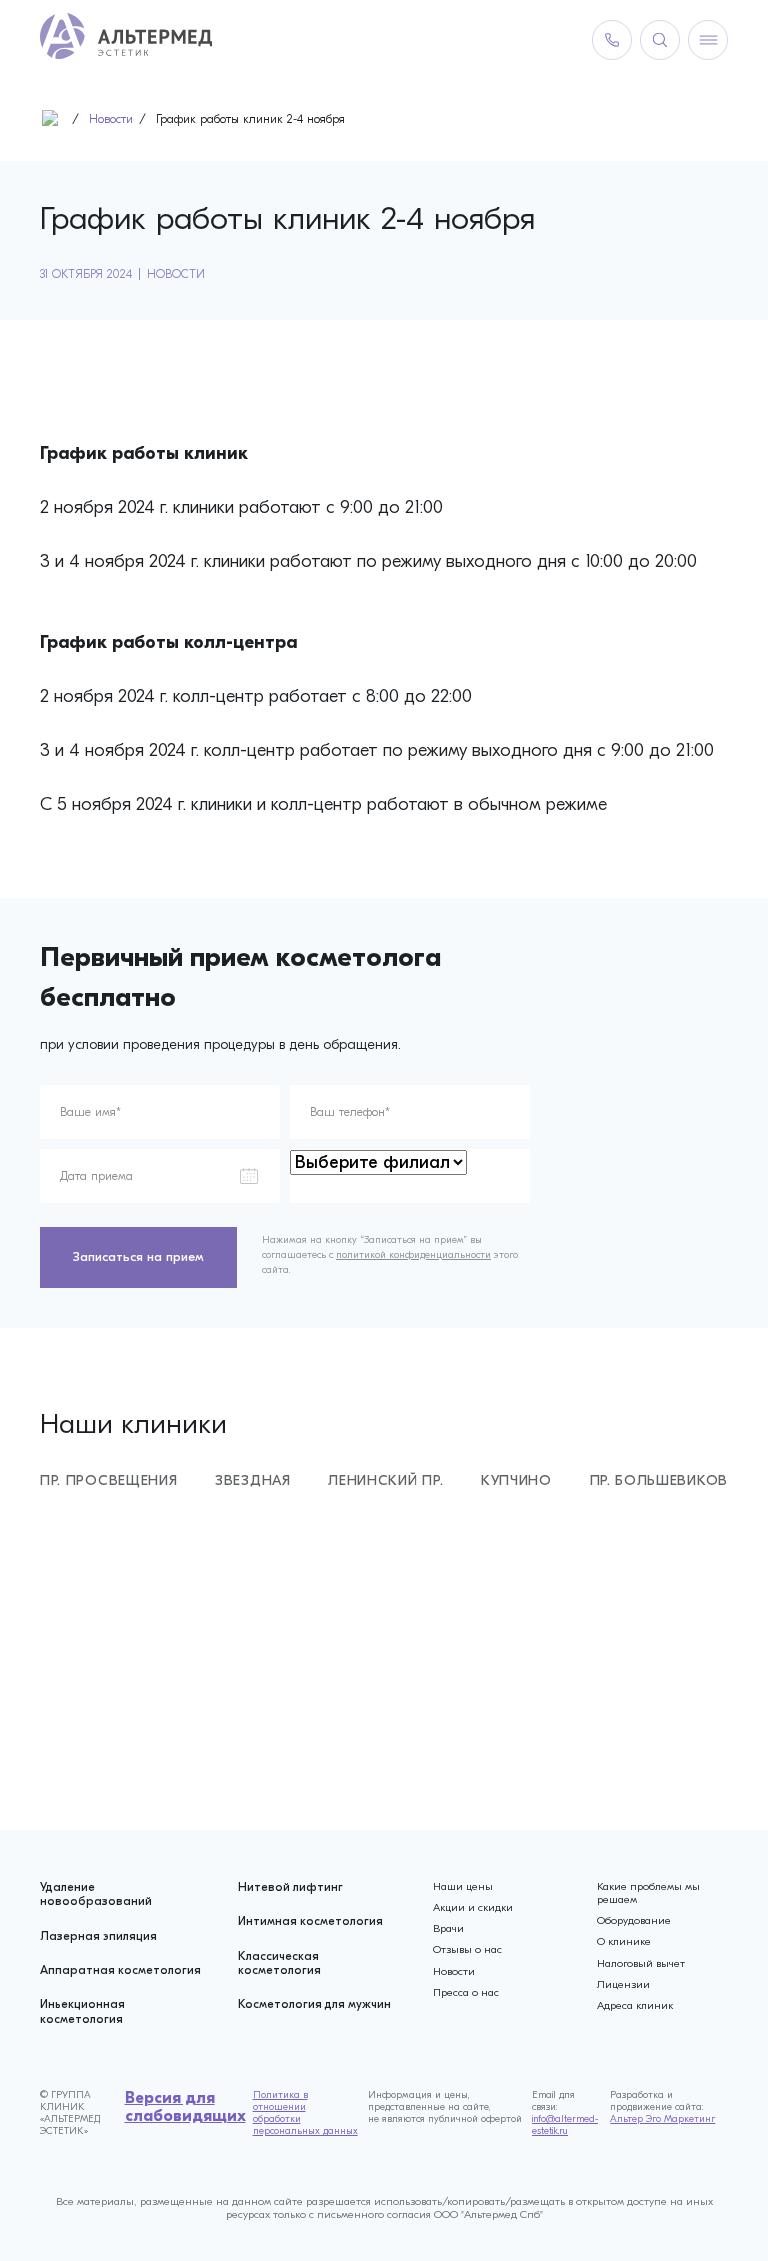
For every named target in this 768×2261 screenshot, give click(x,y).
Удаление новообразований (96, 1894)
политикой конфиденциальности (413, 1255)
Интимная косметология (310, 1921)
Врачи (448, 1928)
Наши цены (463, 1886)
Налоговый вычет (641, 1963)
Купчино (516, 1480)
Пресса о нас (466, 1992)
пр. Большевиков (659, 1480)
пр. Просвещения (109, 1480)
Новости (176, 274)
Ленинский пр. (385, 1480)
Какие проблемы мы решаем (648, 1893)
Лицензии (623, 1984)
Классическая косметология (279, 1963)
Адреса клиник (635, 2005)
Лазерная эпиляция (98, 1936)
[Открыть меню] (708, 40)
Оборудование (634, 1920)
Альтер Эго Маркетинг (662, 2119)
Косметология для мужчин (314, 2004)
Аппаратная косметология (120, 1970)
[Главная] (54, 122)
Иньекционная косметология (82, 2011)
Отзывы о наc (467, 1949)
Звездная (253, 1480)
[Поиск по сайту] (660, 40)
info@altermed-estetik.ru (565, 2125)
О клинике (624, 1941)
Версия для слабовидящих (185, 2107)
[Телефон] (612, 40)
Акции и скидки (473, 1907)
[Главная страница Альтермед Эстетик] (126, 40)
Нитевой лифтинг (290, 1887)
